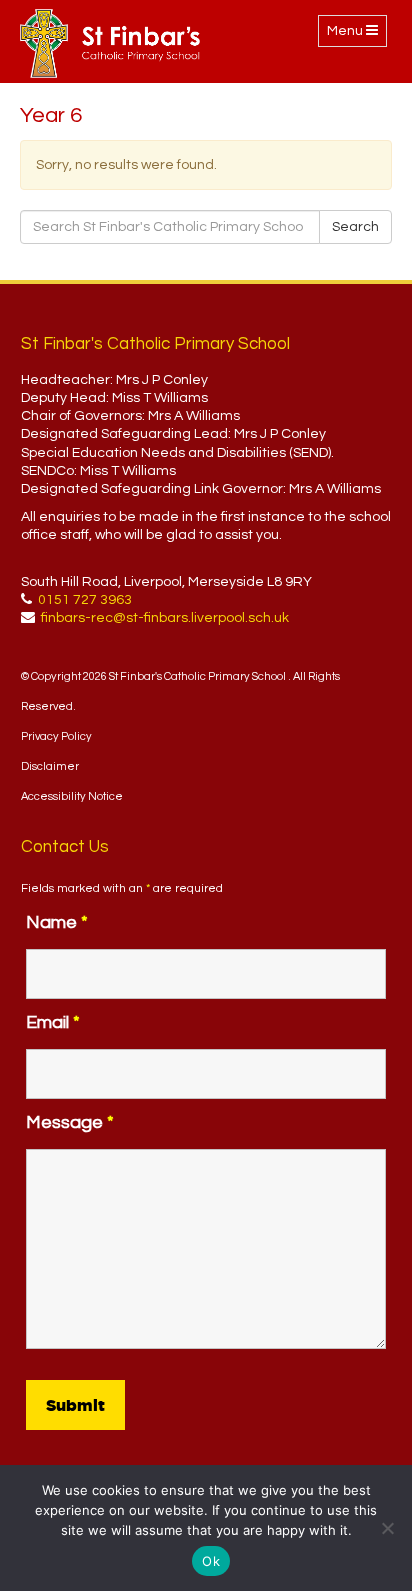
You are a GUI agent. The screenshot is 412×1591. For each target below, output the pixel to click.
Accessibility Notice (72, 796)
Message (70, 1122)
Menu (356, 35)
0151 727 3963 (85, 600)
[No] (387, 1528)
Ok (211, 1561)
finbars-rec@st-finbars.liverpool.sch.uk (165, 618)
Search (355, 227)
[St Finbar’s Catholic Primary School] (110, 43)
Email (53, 1022)
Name (57, 922)
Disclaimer (50, 766)
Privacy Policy (56, 736)
